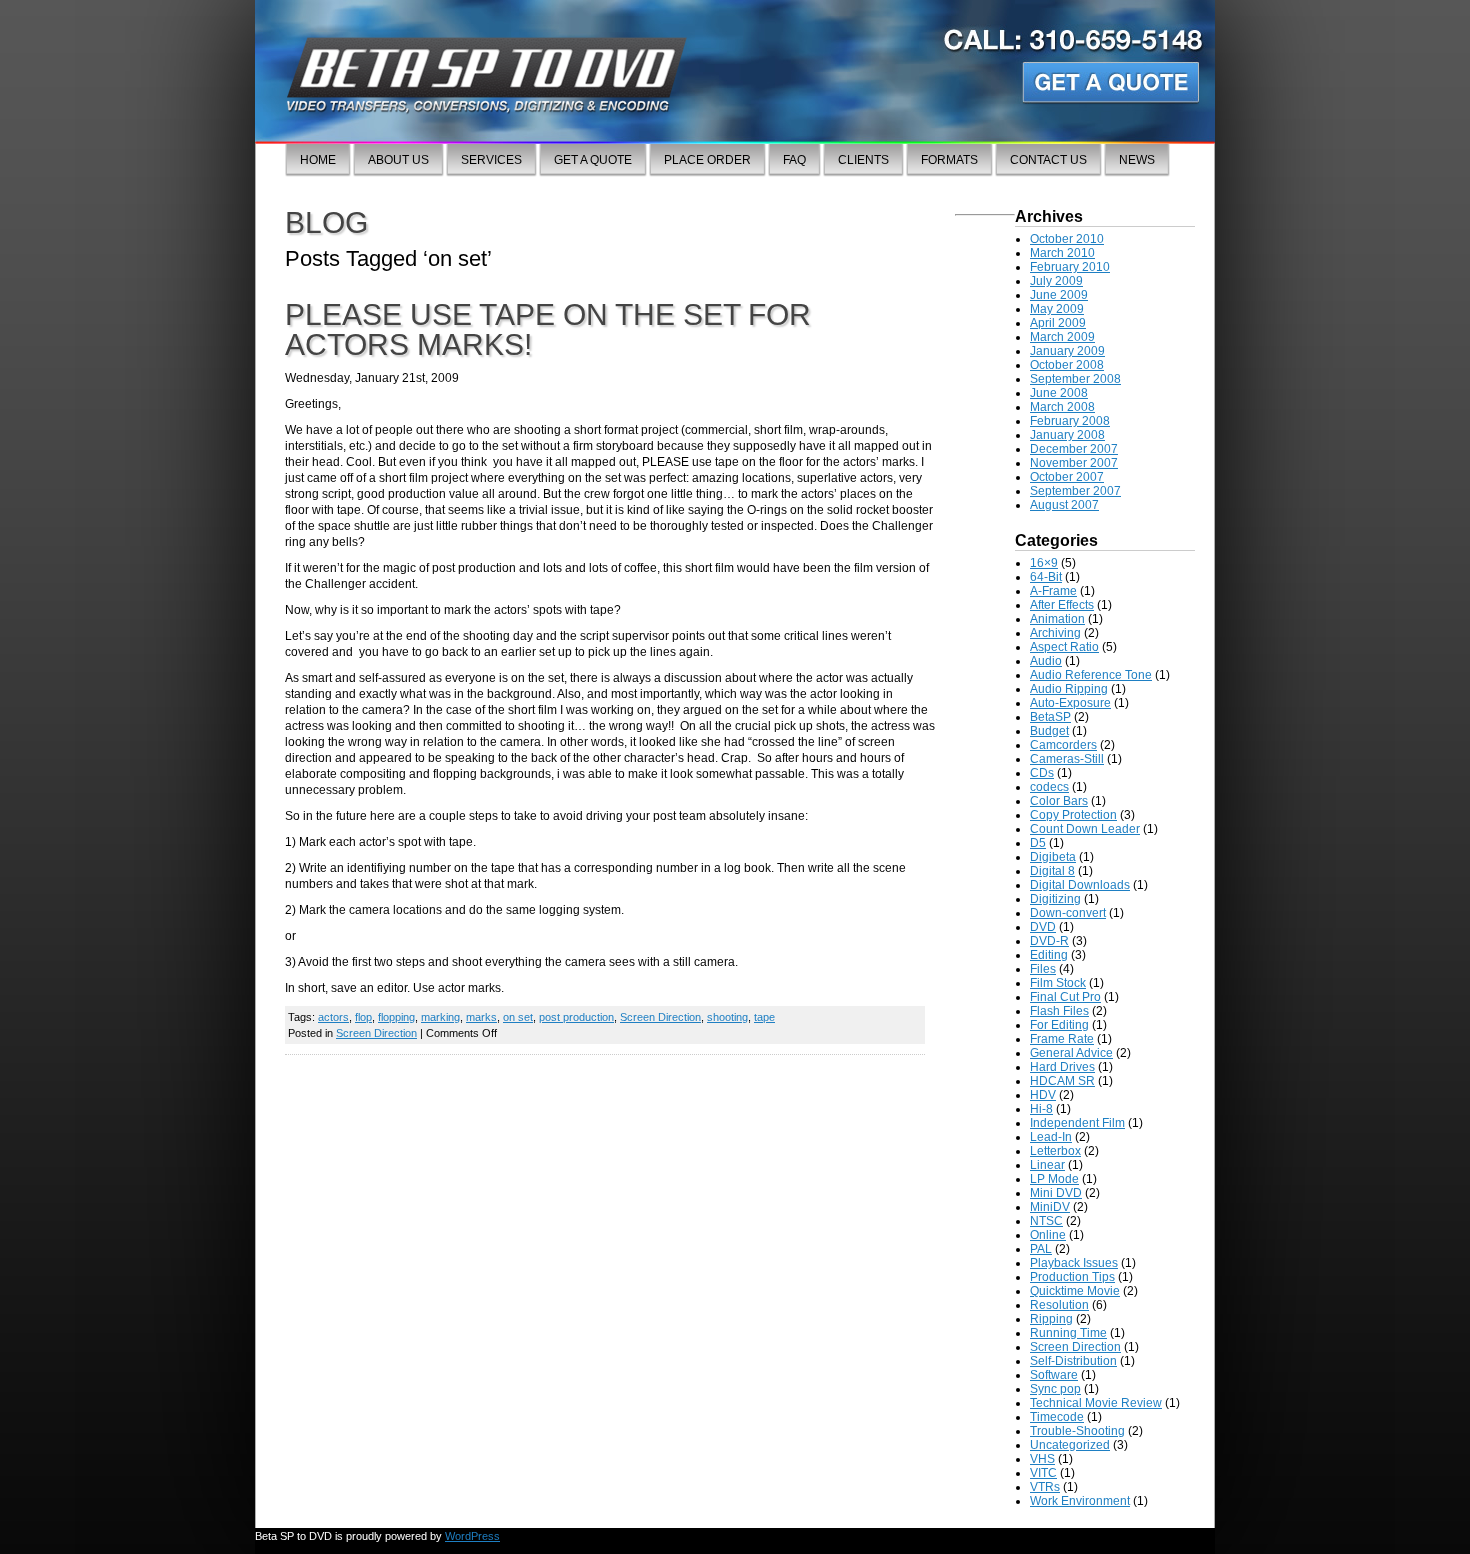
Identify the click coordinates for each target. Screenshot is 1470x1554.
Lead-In (1051, 1137)
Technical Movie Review (1096, 1403)
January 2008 (1067, 435)
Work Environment (1080, 1501)
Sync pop (1055, 1389)
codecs (1049, 787)
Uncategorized (1070, 1445)
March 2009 (1062, 337)
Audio (1046, 661)
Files (1043, 969)
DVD (1043, 927)
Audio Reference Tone (1091, 675)
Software (1054, 1375)
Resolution (1059, 1305)
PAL (1041, 1249)
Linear (1047, 1165)
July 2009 (1056, 281)
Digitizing (1055, 899)
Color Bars (1059, 801)
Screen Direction (660, 1017)
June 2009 (1059, 295)
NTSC (1046, 1221)
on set (518, 1017)
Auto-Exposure (1070, 703)
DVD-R (1049, 941)
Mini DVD (1056, 1193)
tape (764, 1017)
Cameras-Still (1067, 759)
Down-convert (1068, 913)
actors (333, 1017)
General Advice (1071, 1053)
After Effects (1062, 605)
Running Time (1068, 1333)
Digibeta (1053, 857)
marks (481, 1017)
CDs (1042, 773)
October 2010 (1067, 239)
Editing (1049, 955)
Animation (1057, 619)
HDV (1043, 1095)
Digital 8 (1052, 871)
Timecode (1057, 1417)
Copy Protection (1073, 815)
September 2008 (1075, 379)
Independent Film (1077, 1123)
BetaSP (1050, 717)
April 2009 (1058, 323)
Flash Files (1059, 1011)
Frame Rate (1062, 1039)
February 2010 (1070, 267)
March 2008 (1062, 407)
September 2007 (1075, 491)
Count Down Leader (1085, 829)
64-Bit (1046, 577)
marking (440, 1017)
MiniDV (1050, 1207)
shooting (727, 1017)
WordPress (472, 1536)
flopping (396, 1017)
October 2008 (1067, 365)
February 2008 (1070, 421)
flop (363, 1017)
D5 (1038, 843)
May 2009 (1057, 309)
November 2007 (1074, 463)
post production (576, 1017)
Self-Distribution (1073, 1361)
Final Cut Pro (1065, 997)
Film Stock (1058, 983)
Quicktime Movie (1075, 1291)
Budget (1049, 731)
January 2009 (1067, 351)
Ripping (1051, 1319)
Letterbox (1055, 1151)
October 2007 (1067, 477)
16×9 (1044, 563)
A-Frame (1053, 591)
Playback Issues (1074, 1263)
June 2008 (1059, 393)
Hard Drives (1062, 1067)
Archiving (1055, 633)
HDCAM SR (1062, 1081)
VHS (1042, 1459)
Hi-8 (1041, 1109)
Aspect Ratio (1064, 647)
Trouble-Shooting (1077, 1431)
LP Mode (1054, 1179)
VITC (1043, 1473)
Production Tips (1072, 1277)
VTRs (1045, 1487)
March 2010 (1062, 253)
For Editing (1059, 1025)
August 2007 (1064, 505)
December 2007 (1074, 449)
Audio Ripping (1069, 689)
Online (1048, 1235)
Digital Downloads (1080, 885)
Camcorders (1063, 745)
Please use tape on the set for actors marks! (548, 329)
